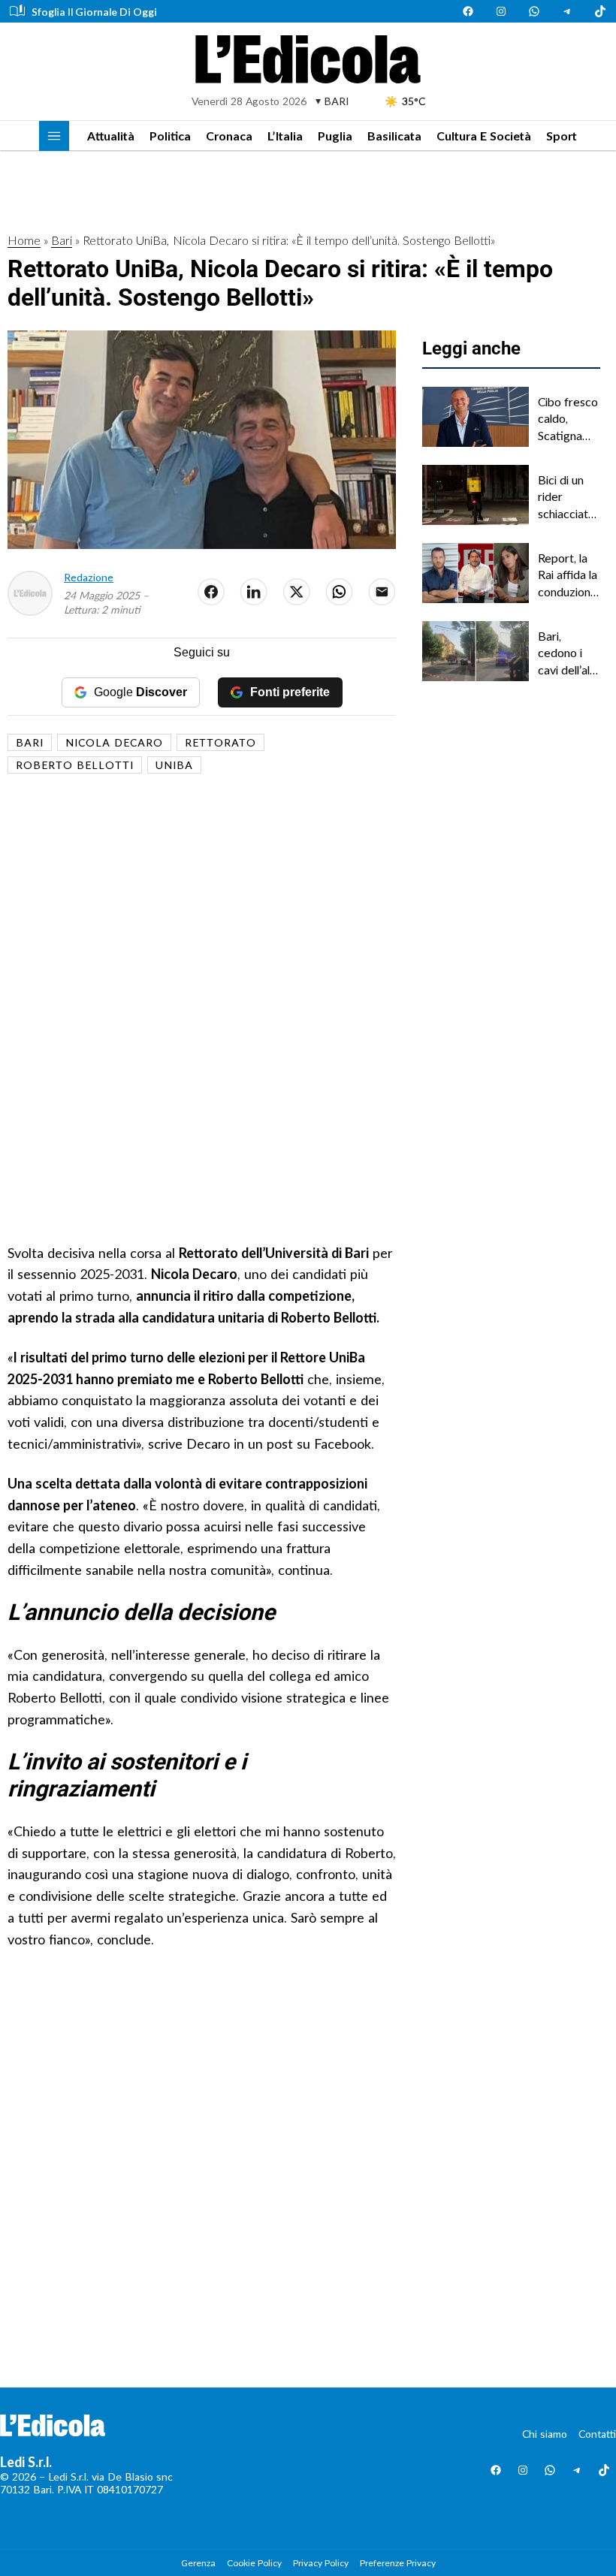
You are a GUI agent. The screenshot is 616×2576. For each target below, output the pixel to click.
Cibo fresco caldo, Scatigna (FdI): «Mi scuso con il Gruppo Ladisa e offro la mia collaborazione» (569, 419)
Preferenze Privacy (398, 2563)
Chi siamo (545, 2434)
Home (24, 240)
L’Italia (285, 136)
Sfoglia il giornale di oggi (94, 12)
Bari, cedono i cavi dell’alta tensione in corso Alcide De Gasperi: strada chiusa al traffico (569, 653)
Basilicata (394, 136)
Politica (170, 136)
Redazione (89, 577)
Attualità (111, 136)
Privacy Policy (321, 2563)
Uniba (174, 765)
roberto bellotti (75, 765)
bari (30, 742)
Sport (562, 136)
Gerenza (198, 2563)
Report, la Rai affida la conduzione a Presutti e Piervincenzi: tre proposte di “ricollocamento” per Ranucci (569, 575)
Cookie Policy (254, 2563)
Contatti (597, 2434)
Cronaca (229, 136)
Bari (62, 240)
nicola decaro (114, 742)
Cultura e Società (484, 136)
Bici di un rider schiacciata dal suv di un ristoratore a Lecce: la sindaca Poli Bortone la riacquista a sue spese (569, 497)
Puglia (335, 136)
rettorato (220, 742)
